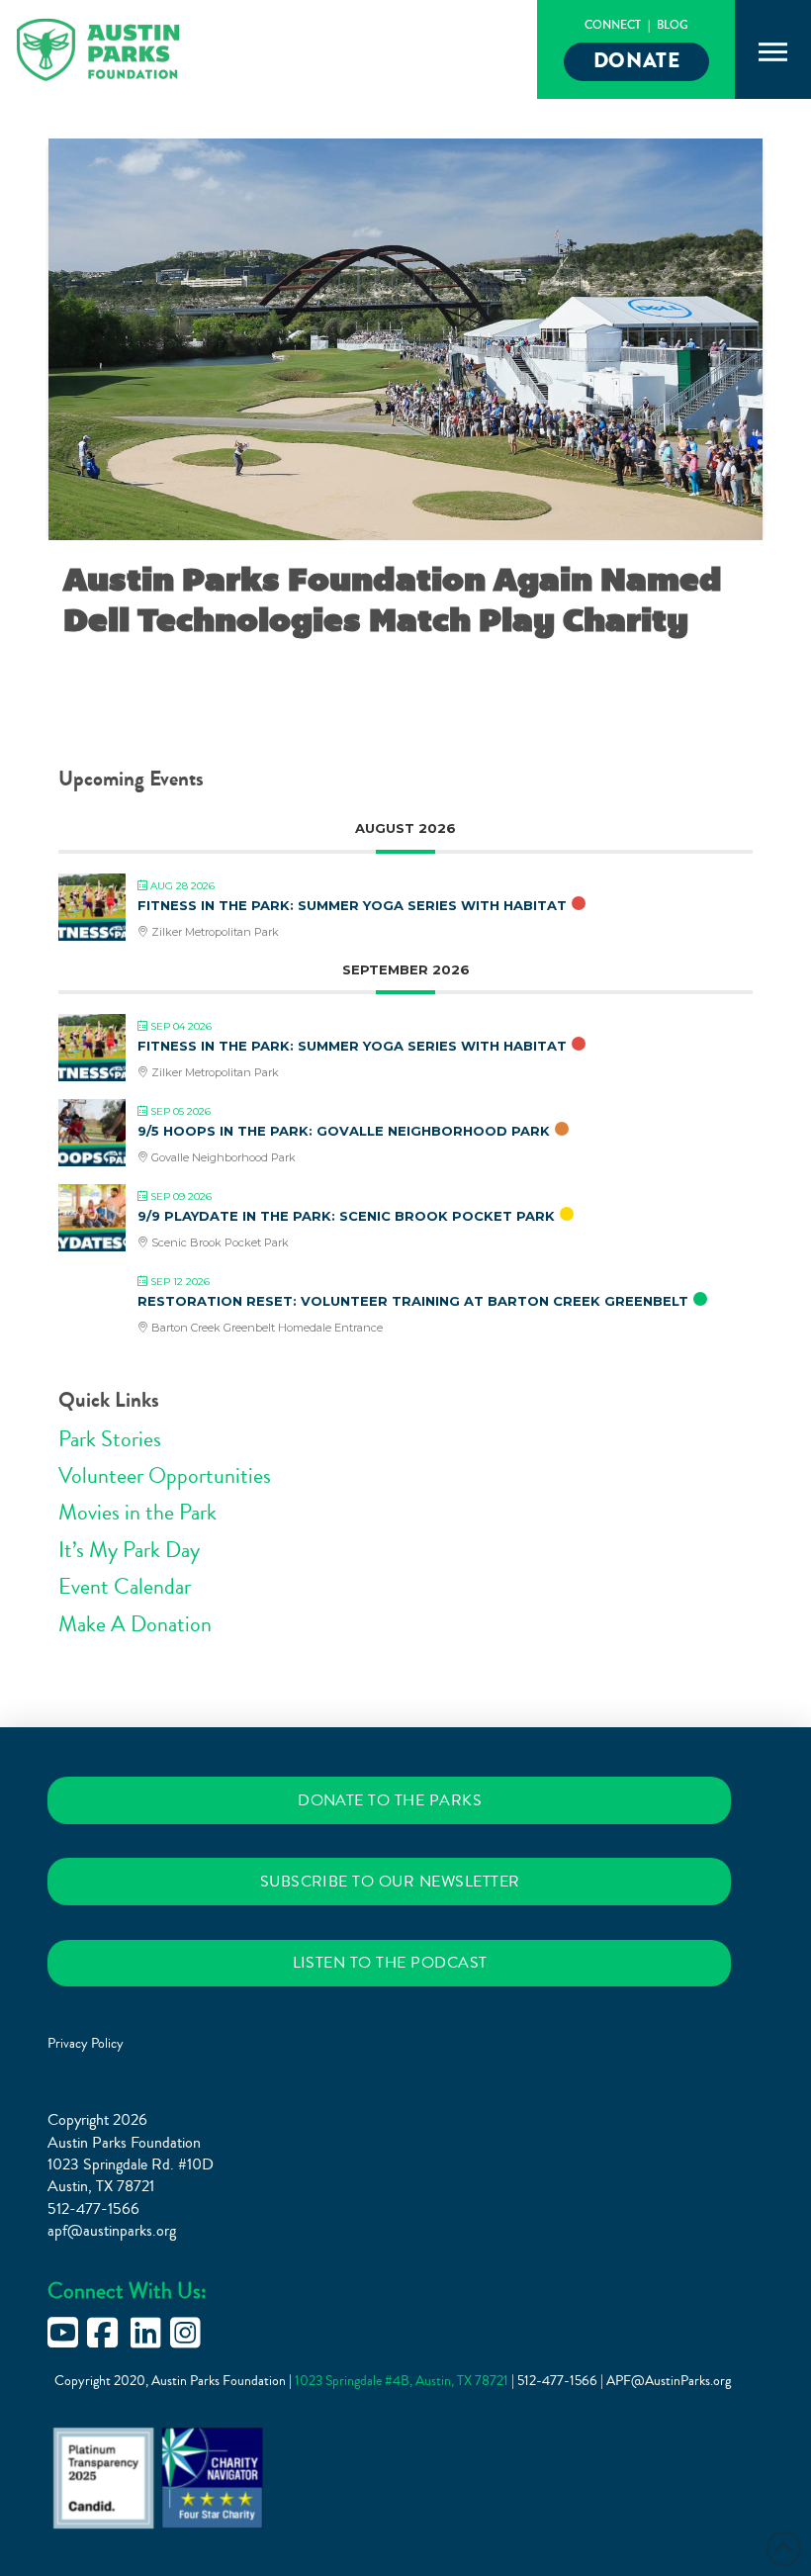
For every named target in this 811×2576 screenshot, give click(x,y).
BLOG (673, 25)
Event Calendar (125, 1587)
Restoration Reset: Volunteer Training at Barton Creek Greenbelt (413, 1301)
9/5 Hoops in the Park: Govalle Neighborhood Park (344, 1131)
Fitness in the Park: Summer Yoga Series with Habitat (352, 905)
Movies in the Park (137, 1513)
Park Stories (110, 1439)
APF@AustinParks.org (669, 2381)
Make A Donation (135, 1624)
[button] (773, 52)
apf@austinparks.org (112, 2231)
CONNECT (613, 25)
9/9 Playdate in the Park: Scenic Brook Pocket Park (346, 1216)
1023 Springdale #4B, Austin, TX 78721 (403, 2381)
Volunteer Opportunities (165, 1476)
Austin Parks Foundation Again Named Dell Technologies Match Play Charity (393, 600)
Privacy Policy (86, 2044)
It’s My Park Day (129, 1550)
